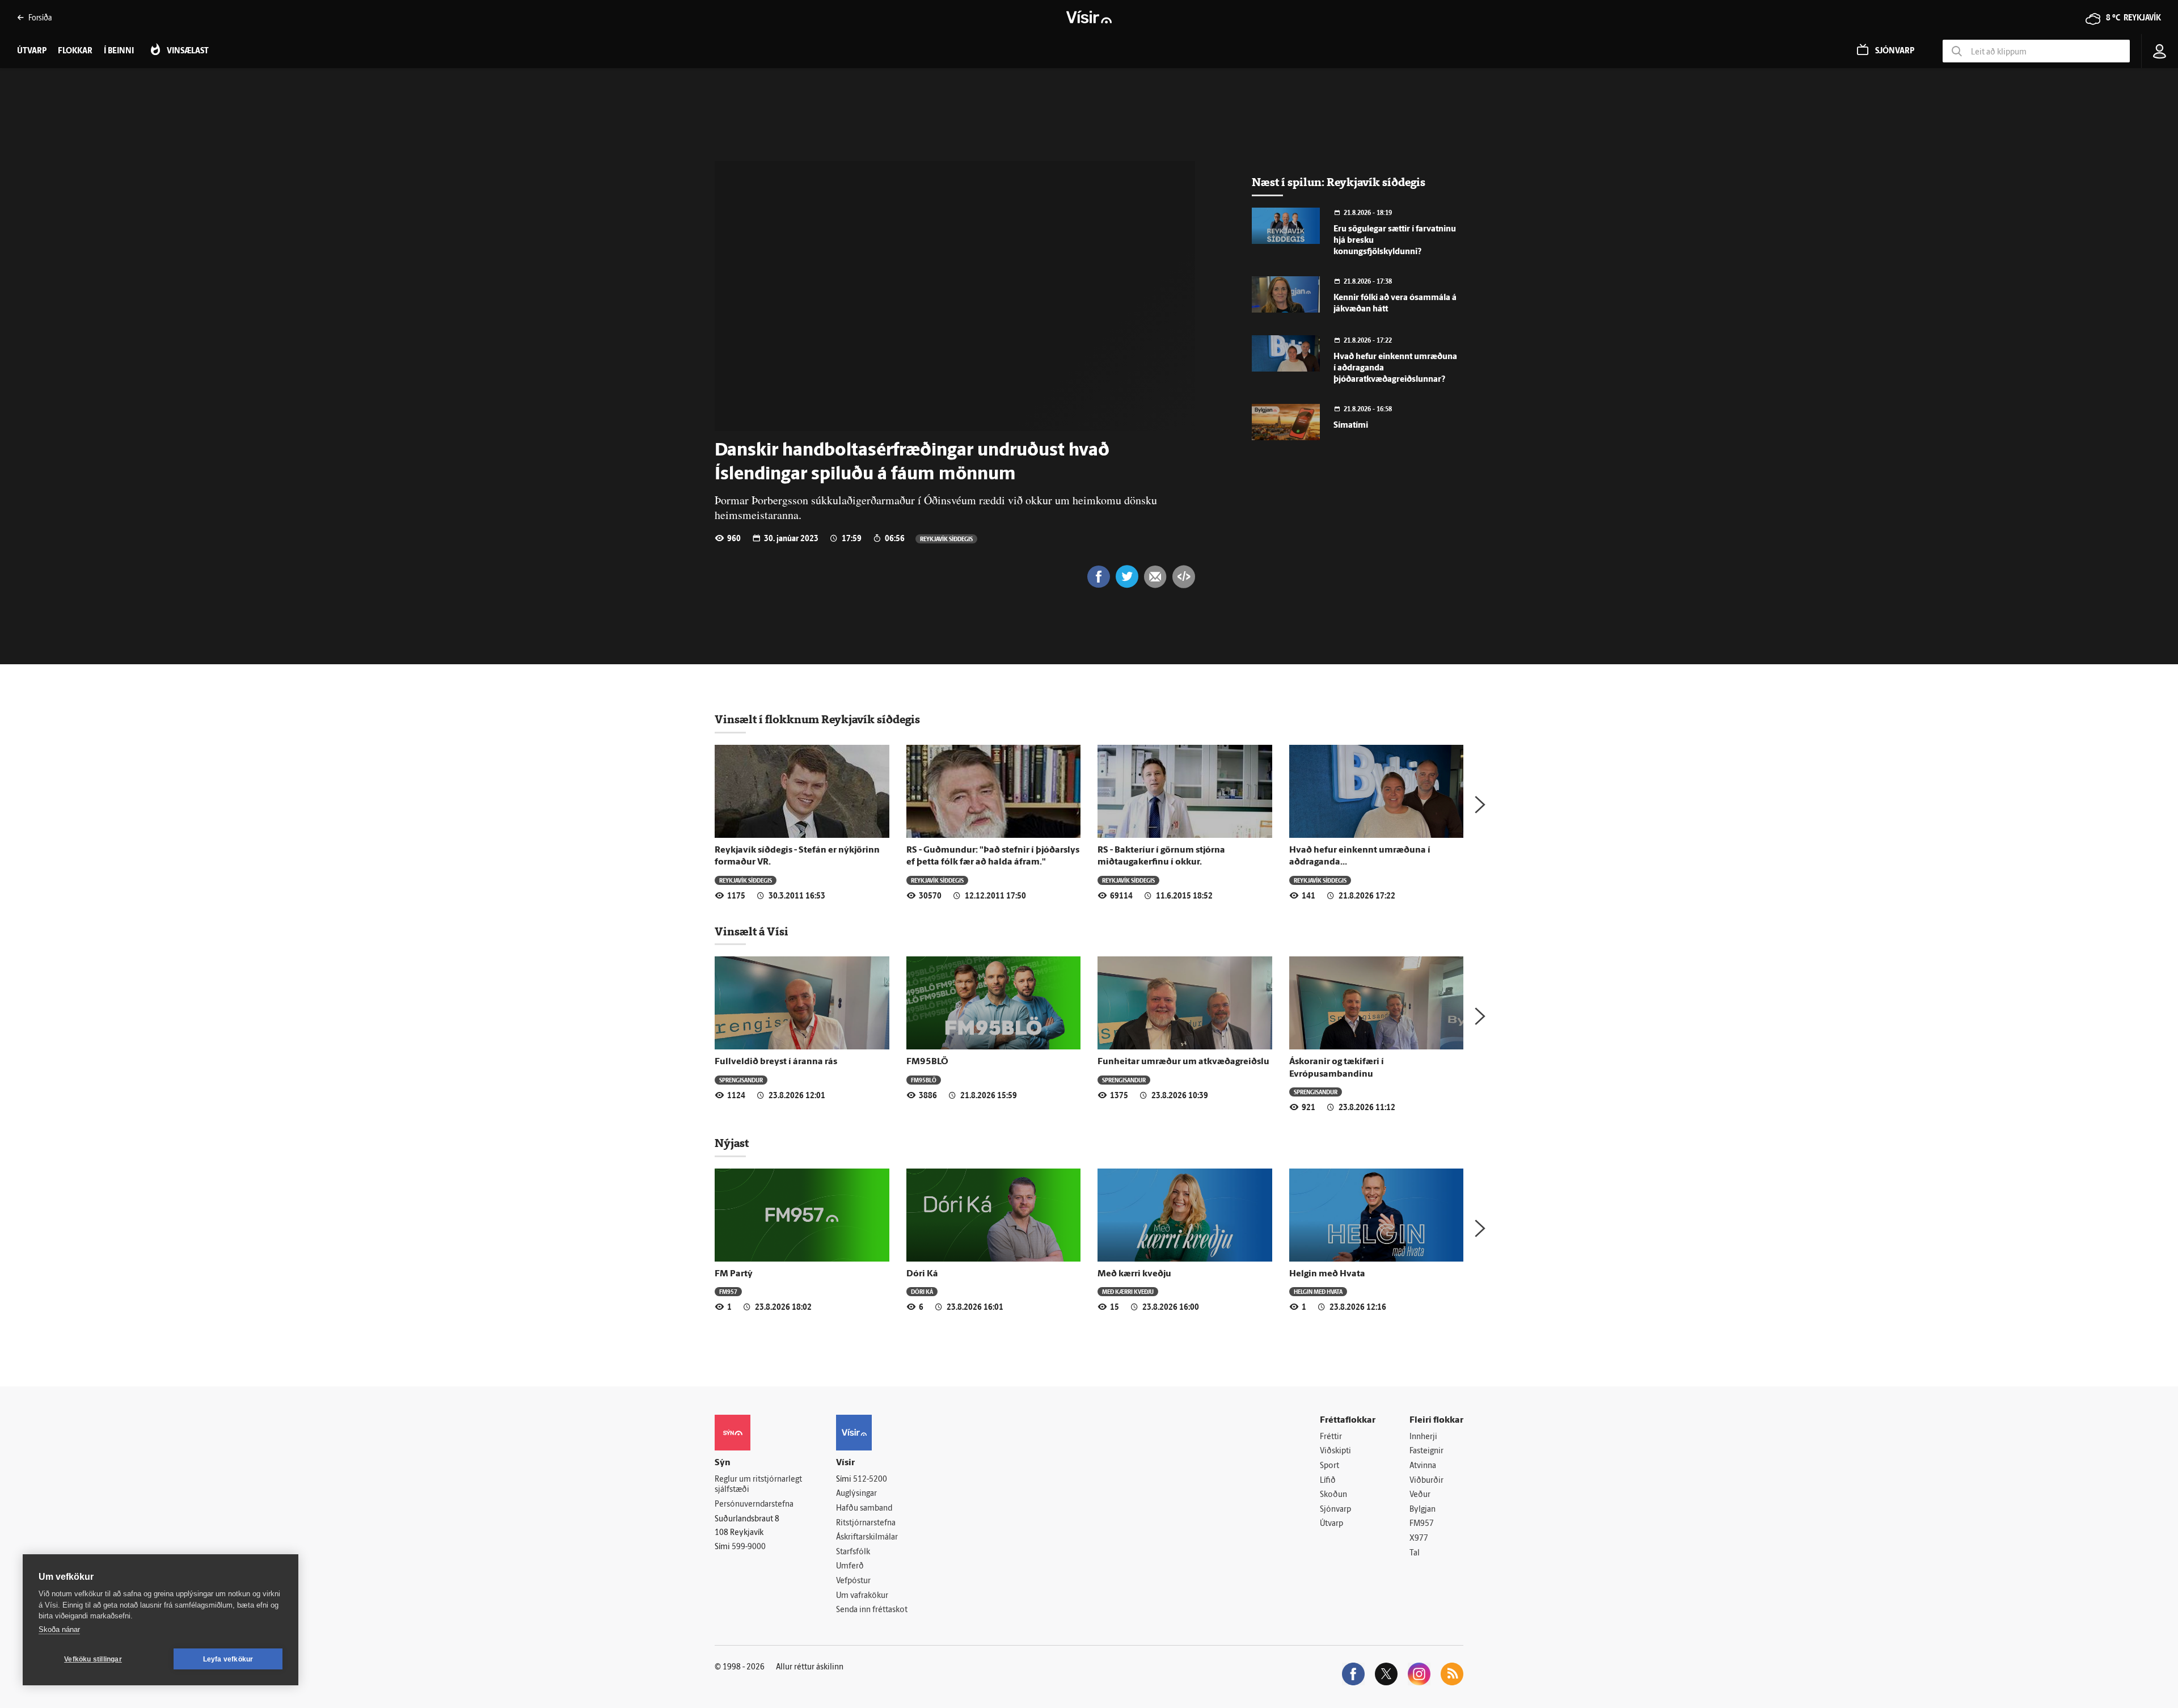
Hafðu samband (864, 1509)
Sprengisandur (741, 1080)
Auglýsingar (856, 1494)
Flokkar (75, 51)
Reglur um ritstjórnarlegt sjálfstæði (758, 1485)
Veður (1420, 1495)
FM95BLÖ (927, 1062)
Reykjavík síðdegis (946, 539)
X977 (1419, 1539)
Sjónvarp (1335, 1510)
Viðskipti (1335, 1451)
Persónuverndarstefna (754, 1505)
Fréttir (1331, 1437)
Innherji (1423, 1437)
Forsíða (40, 17)
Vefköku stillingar (93, 1659)
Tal (1415, 1553)
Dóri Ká (922, 1274)
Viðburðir (1426, 1481)
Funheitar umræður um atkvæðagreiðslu (1183, 1062)
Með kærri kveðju (1134, 1274)
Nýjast (732, 1143)
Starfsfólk (853, 1552)
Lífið (1328, 1481)
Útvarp (1331, 1524)
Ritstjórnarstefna (866, 1523)
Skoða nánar (59, 1629)
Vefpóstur (853, 1581)
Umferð (850, 1566)
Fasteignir (1426, 1451)
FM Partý (734, 1274)
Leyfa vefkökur (228, 1659)
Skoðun (1333, 1495)
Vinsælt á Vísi (752, 931)
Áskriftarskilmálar (867, 1538)
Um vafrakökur (862, 1596)
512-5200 (870, 1480)
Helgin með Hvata (1327, 1274)
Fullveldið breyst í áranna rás (776, 1062)
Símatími (1351, 426)
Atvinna (1423, 1466)
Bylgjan (1423, 1510)
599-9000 (749, 1547)
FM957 (728, 1291)
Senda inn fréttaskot (872, 1610)
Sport (1329, 1466)
